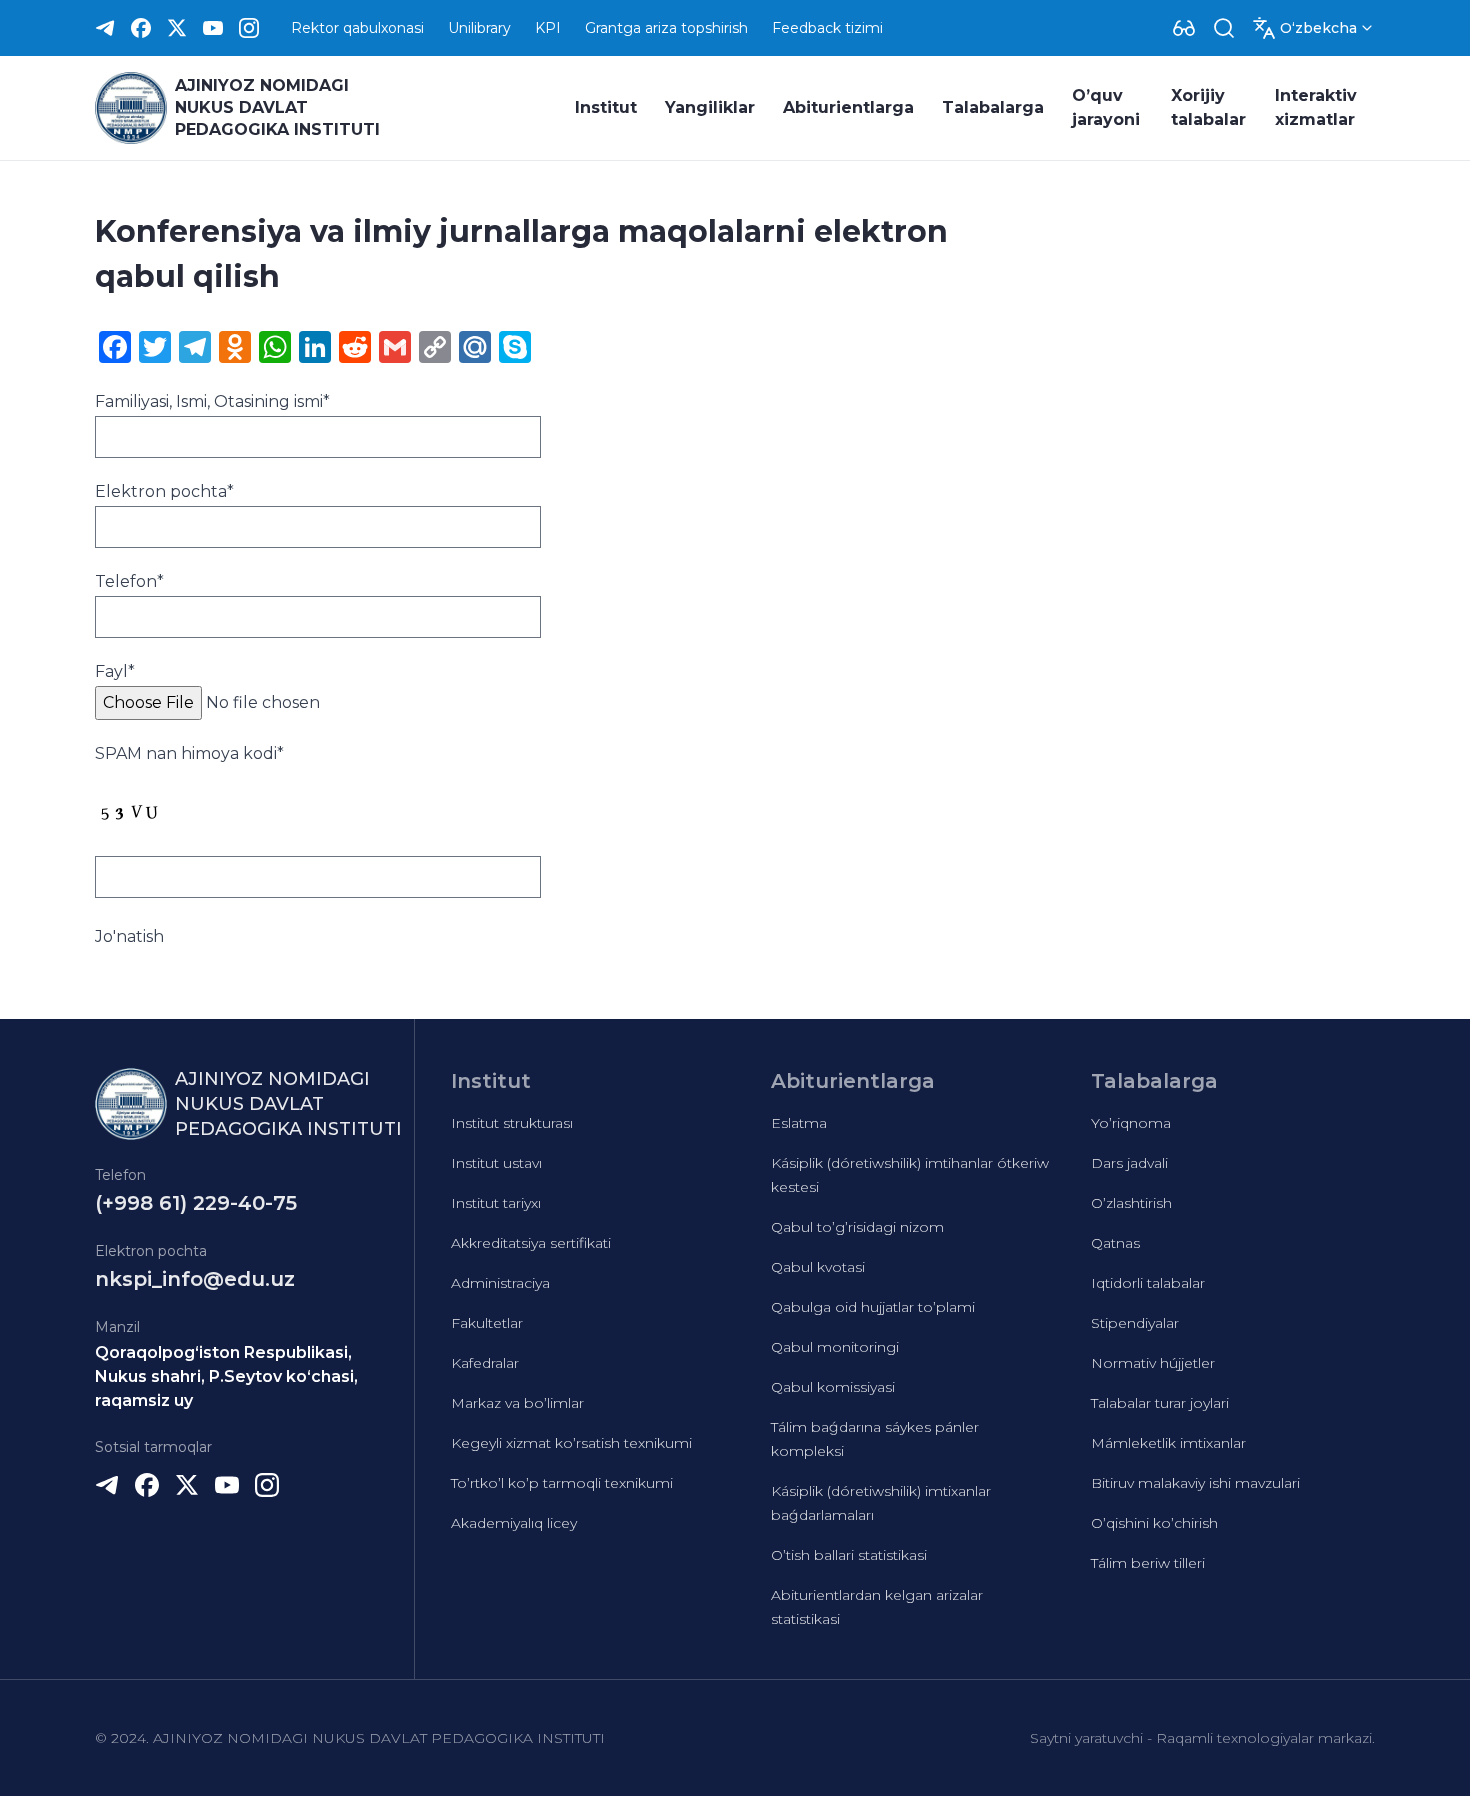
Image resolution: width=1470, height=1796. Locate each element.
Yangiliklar (710, 107)
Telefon (129, 581)
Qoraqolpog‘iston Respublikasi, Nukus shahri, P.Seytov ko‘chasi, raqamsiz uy (226, 1376)
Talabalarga (993, 107)
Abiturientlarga (848, 107)
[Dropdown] (1184, 28)
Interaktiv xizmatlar (1316, 107)
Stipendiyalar (1135, 1323)
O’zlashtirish (1131, 1203)
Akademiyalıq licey (514, 1523)
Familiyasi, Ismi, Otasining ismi (212, 401)
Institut (606, 107)
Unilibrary (479, 28)
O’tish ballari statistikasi (849, 1555)
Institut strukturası (512, 1123)
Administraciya (500, 1283)
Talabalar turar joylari (1160, 1403)
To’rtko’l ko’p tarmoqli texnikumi (562, 1483)
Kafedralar (485, 1363)
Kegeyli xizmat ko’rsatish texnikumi (571, 1443)
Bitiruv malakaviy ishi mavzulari (1195, 1483)
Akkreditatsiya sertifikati (531, 1243)
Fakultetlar (487, 1323)
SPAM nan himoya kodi (189, 753)
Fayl (115, 671)
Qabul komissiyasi (833, 1387)
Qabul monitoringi (835, 1347)
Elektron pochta (164, 491)
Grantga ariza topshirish (666, 28)
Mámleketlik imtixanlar (1168, 1443)
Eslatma (799, 1123)
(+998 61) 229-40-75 (196, 1203)
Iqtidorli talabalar (1148, 1283)
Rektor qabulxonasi (357, 28)
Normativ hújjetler (1153, 1363)
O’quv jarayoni (1106, 107)
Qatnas (1115, 1243)
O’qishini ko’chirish (1154, 1523)
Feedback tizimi (827, 28)
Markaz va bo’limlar (517, 1403)
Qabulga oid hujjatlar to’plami (873, 1307)
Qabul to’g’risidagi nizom (857, 1227)
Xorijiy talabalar (1208, 107)
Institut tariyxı (496, 1203)
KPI (548, 28)
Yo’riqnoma (1131, 1123)
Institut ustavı (496, 1163)
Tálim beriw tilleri (1148, 1563)
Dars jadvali (1129, 1163)
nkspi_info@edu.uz (195, 1279)
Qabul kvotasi (818, 1267)
